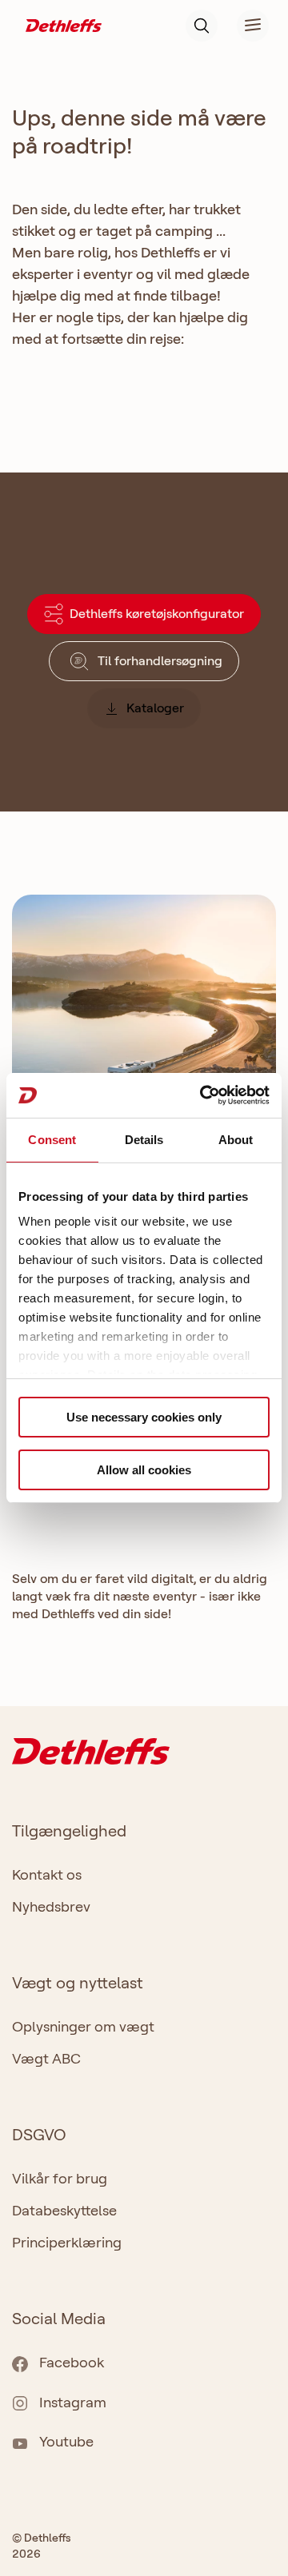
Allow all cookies (144, 1470)
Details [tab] (144, 1140)
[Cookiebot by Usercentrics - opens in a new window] (203, 1095)
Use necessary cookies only (144, 1417)
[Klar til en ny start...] (144, 1045)
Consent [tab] (52, 1140)
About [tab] (236, 1140)
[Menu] (243, 26)
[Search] (202, 26)
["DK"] (64, 24)
